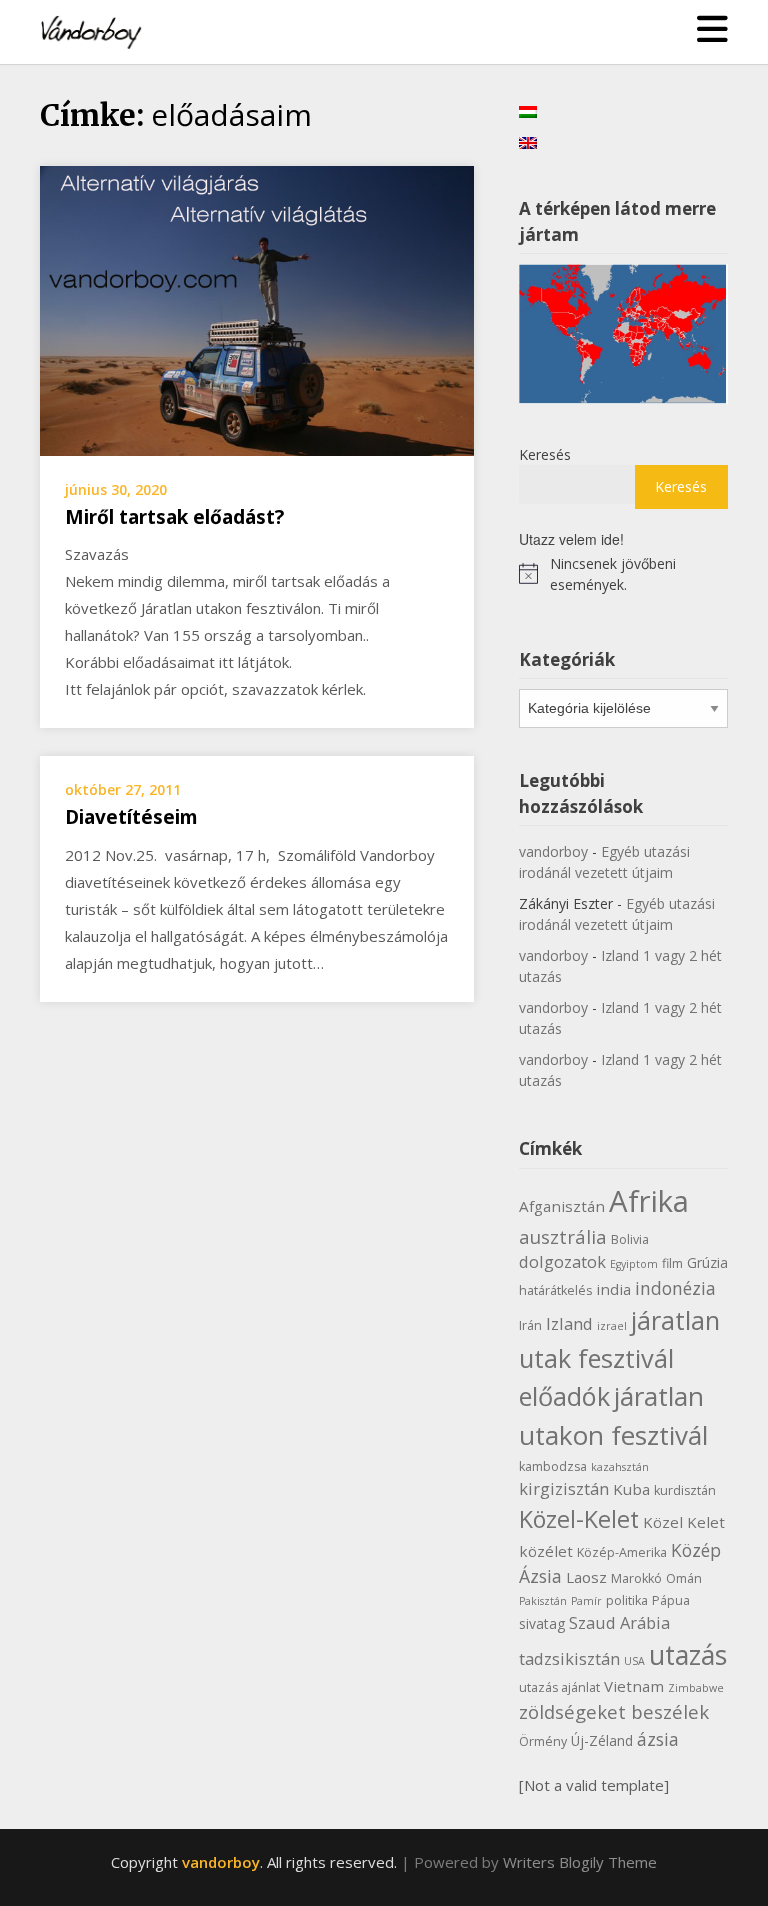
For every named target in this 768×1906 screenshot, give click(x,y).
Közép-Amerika (622, 1552)
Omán (684, 1578)
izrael (612, 1326)
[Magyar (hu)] (528, 109)
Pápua (671, 1600)
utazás (688, 1655)
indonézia (675, 1288)
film (672, 1263)
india (613, 1289)
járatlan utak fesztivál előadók (619, 1358)
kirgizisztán (564, 1488)
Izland (569, 1323)
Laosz (586, 1577)
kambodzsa (553, 1466)
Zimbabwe (696, 1688)
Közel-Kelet (579, 1519)
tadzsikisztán (569, 1658)
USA (634, 1661)
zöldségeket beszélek (614, 1711)
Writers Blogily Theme (580, 1862)
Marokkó (636, 1578)
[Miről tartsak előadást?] (257, 309)
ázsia (658, 1739)
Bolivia (630, 1239)
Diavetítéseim (131, 817)
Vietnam (634, 1686)
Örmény (543, 1741)
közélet (546, 1551)
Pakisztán (543, 1601)
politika (627, 1600)
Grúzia (707, 1262)
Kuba (631, 1489)
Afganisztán (562, 1206)
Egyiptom (634, 1264)
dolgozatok (562, 1261)
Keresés (545, 454)
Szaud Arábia (619, 1622)
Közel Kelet (684, 1522)
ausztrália (563, 1236)
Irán (530, 1325)
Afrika (649, 1201)
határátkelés (555, 1290)
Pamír (586, 1601)
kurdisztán (685, 1490)
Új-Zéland (602, 1740)
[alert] (623, 574)
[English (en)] (528, 140)
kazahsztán (620, 1467)
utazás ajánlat (559, 1687)
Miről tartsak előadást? (174, 517)
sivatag (542, 1623)
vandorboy (553, 851)
